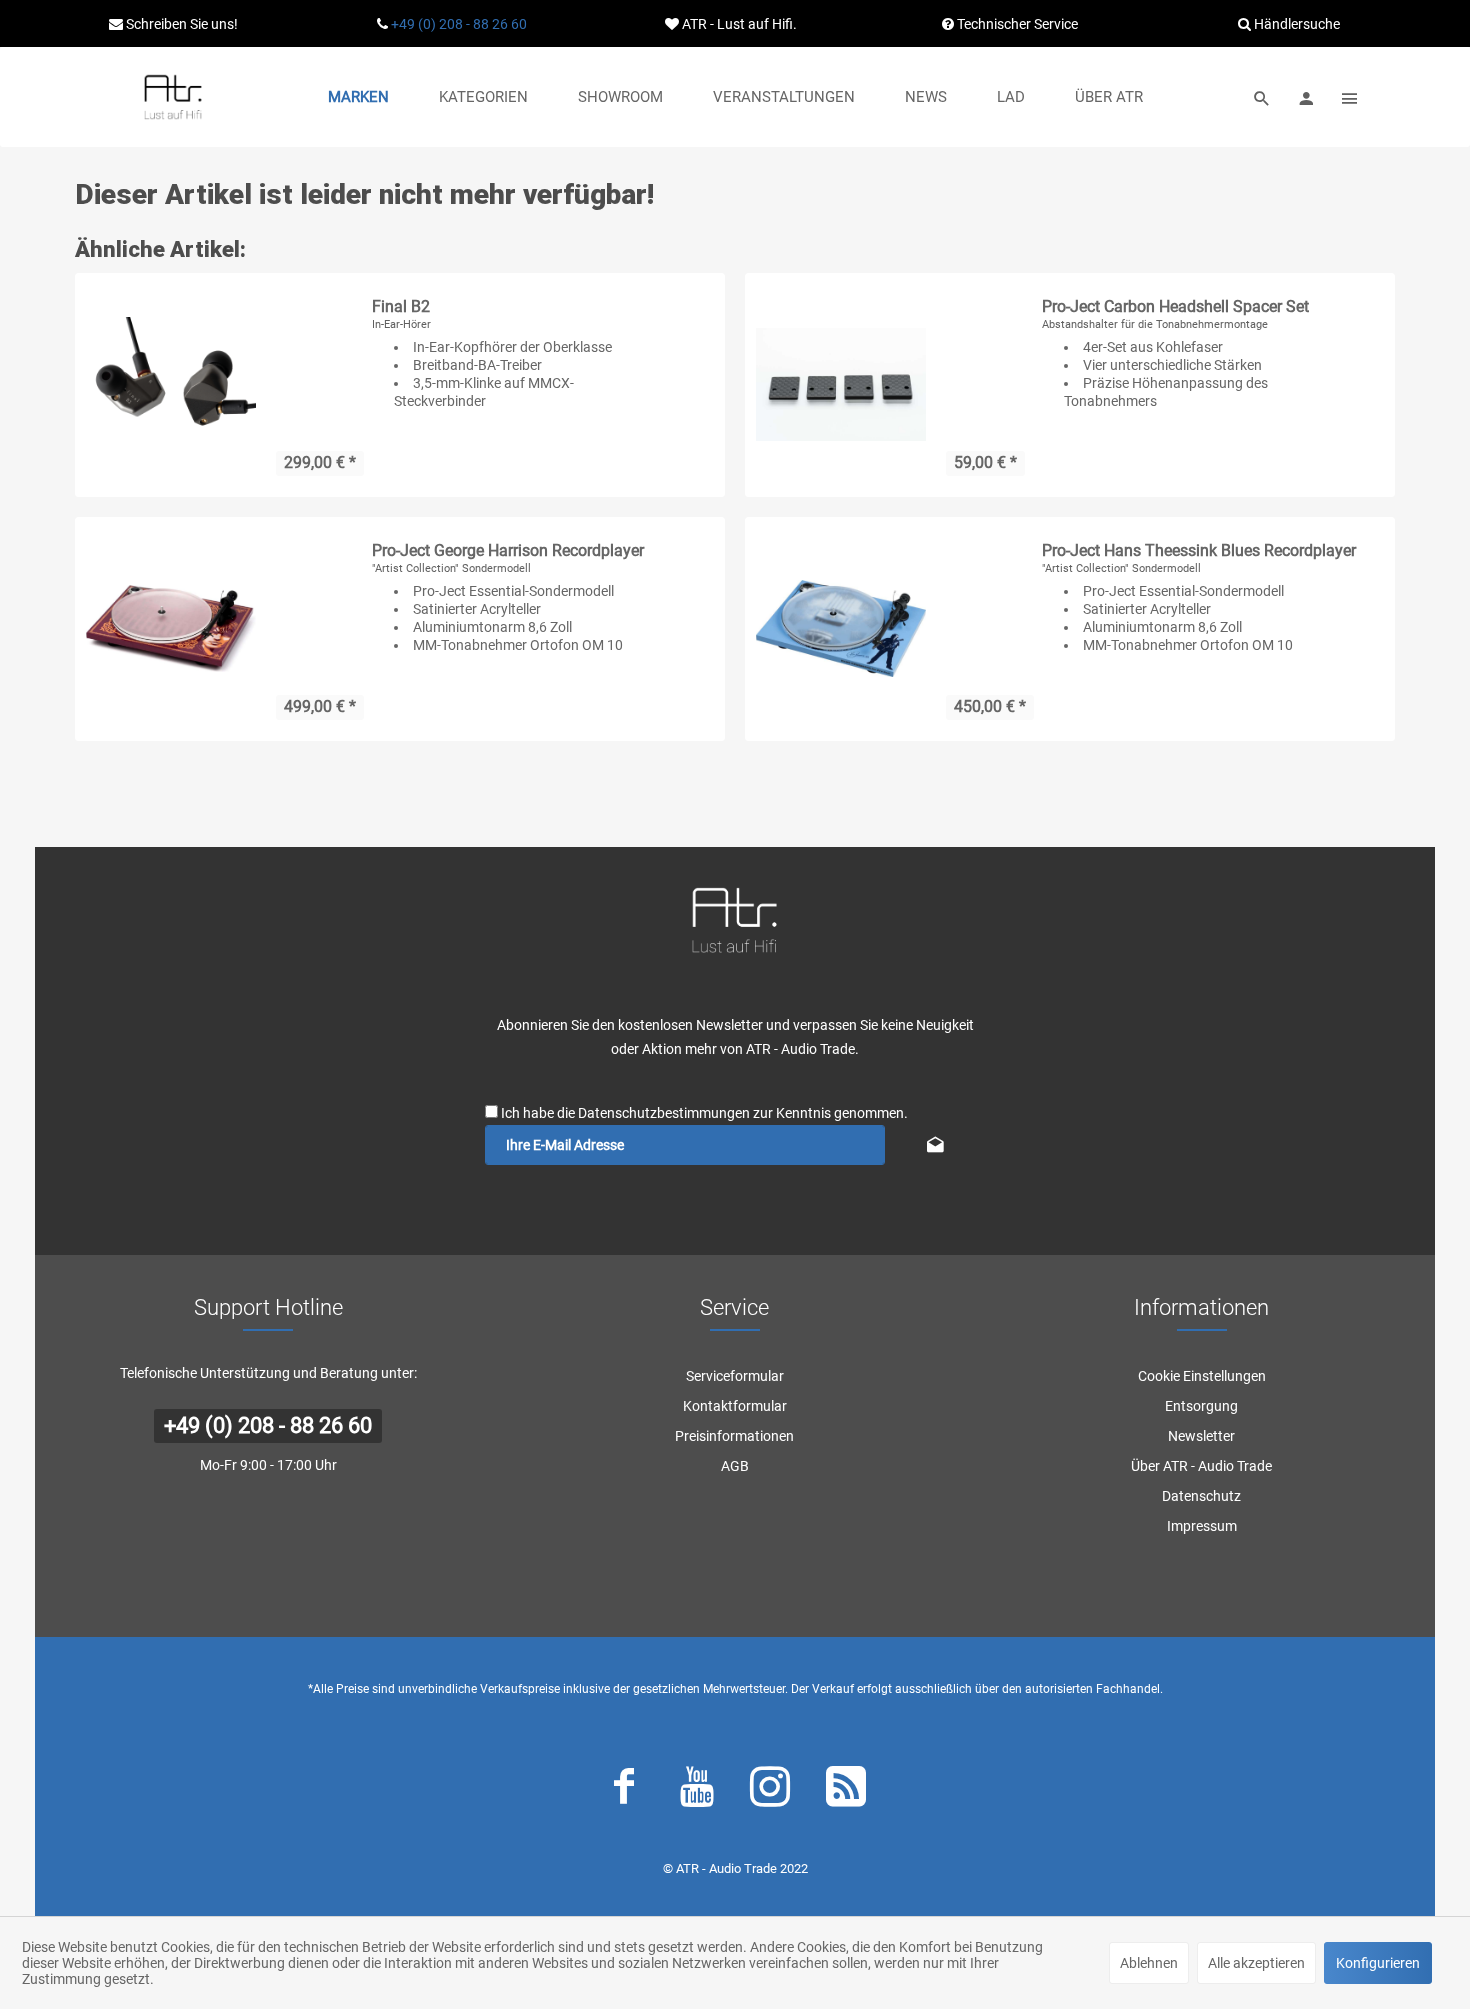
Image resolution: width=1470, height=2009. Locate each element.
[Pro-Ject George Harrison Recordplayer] (171, 629)
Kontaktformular (735, 1406)
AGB (735, 1466)
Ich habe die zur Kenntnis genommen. (704, 1113)
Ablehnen (1149, 1963)
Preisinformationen (734, 1436)
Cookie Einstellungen (1202, 1376)
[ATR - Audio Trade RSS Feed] (846, 1791)
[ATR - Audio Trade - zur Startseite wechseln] (173, 97)
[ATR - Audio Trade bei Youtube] (697, 1791)
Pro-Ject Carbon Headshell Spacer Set (1175, 306)
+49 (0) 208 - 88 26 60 (459, 24)
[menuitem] (358, 97)
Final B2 (401, 306)
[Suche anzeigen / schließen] (1262, 97)
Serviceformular (735, 1376)
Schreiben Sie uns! (180, 24)
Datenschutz (1201, 1496)
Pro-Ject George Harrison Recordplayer (508, 550)
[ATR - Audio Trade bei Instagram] (770, 1791)
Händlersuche (1295, 24)
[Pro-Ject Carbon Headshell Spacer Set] (841, 385)
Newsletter (1201, 1436)
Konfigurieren (1378, 1963)
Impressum (1202, 1526)
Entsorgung (1201, 1406)
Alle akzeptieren (1256, 1963)
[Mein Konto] (1306, 97)
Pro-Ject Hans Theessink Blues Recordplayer (1199, 550)
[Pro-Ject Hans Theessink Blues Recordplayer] (841, 629)
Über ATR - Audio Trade (1201, 1466)
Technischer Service (1016, 24)
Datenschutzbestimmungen (664, 1113)
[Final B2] (171, 385)
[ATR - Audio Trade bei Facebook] (624, 1791)
